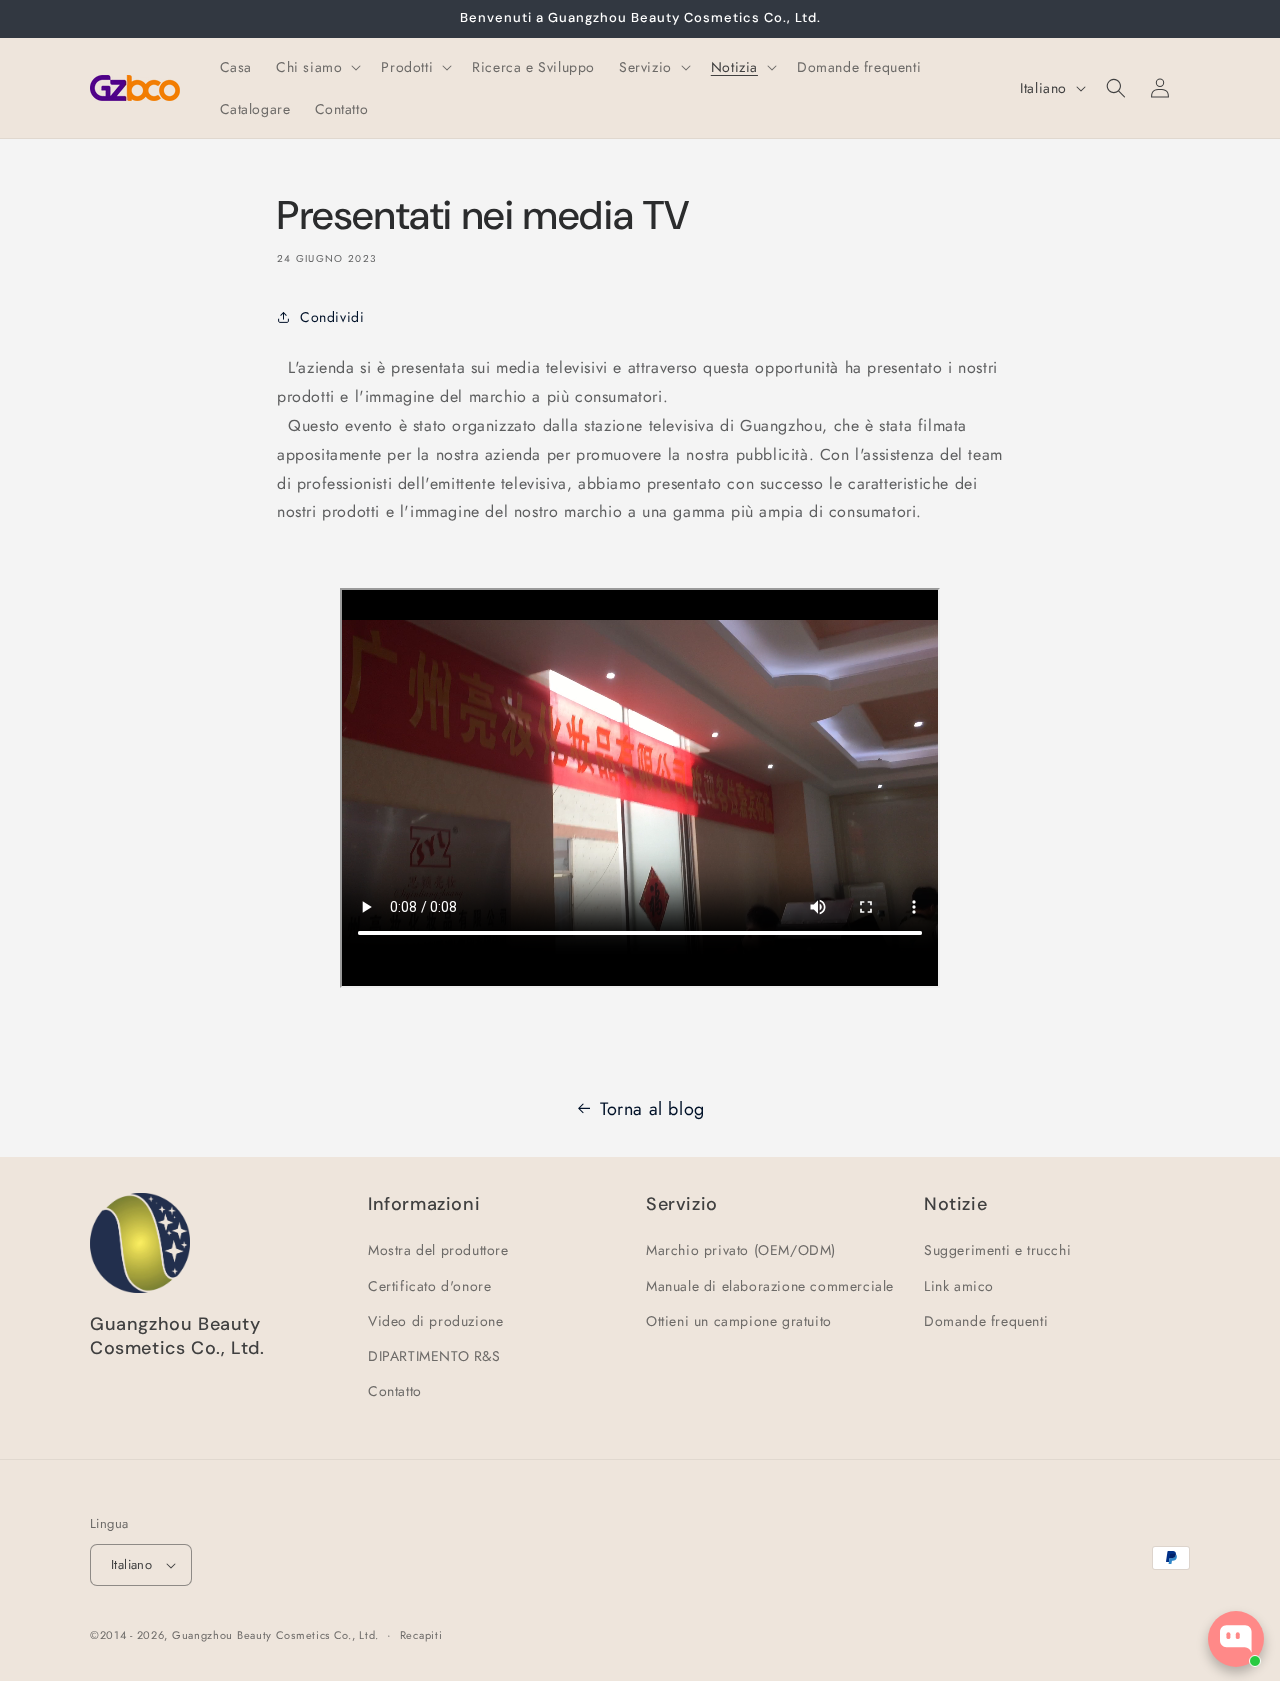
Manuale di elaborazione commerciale (770, 1286)
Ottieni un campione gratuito (739, 1321)
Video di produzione (435, 1321)
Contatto (395, 1391)
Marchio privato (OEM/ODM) (741, 1250)
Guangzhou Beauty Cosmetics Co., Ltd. (275, 1635)
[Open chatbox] (1236, 1639)
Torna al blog (652, 1109)
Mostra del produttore (438, 1250)
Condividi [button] (332, 317)
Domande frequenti (986, 1321)
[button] (316, 67)
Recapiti (421, 1635)
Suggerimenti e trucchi (997, 1250)
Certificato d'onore (429, 1286)
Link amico (959, 1286)
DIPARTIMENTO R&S (434, 1356)
